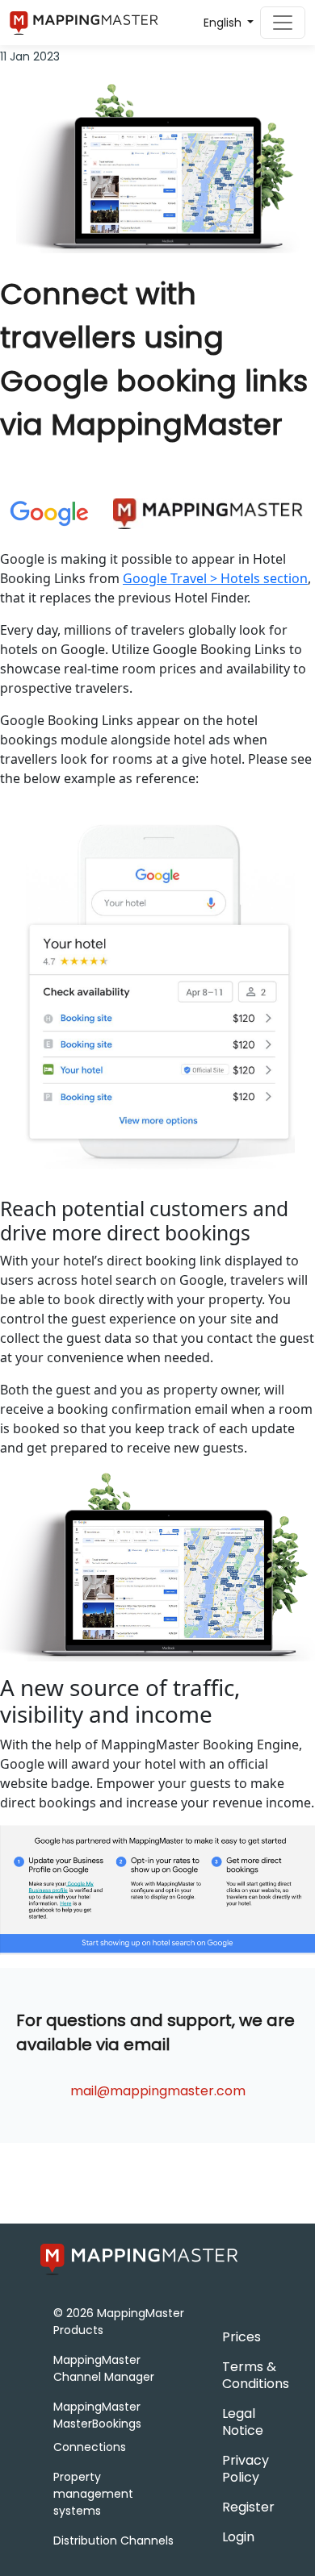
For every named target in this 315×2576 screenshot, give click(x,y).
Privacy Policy (246, 2469)
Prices (241, 2337)
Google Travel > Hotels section (215, 578)
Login (238, 2537)
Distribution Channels (113, 2541)
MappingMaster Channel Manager (104, 2368)
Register (248, 2507)
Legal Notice (243, 2422)
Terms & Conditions (256, 2375)
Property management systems (93, 2494)
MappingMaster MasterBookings (97, 2415)
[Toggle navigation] (283, 23)
